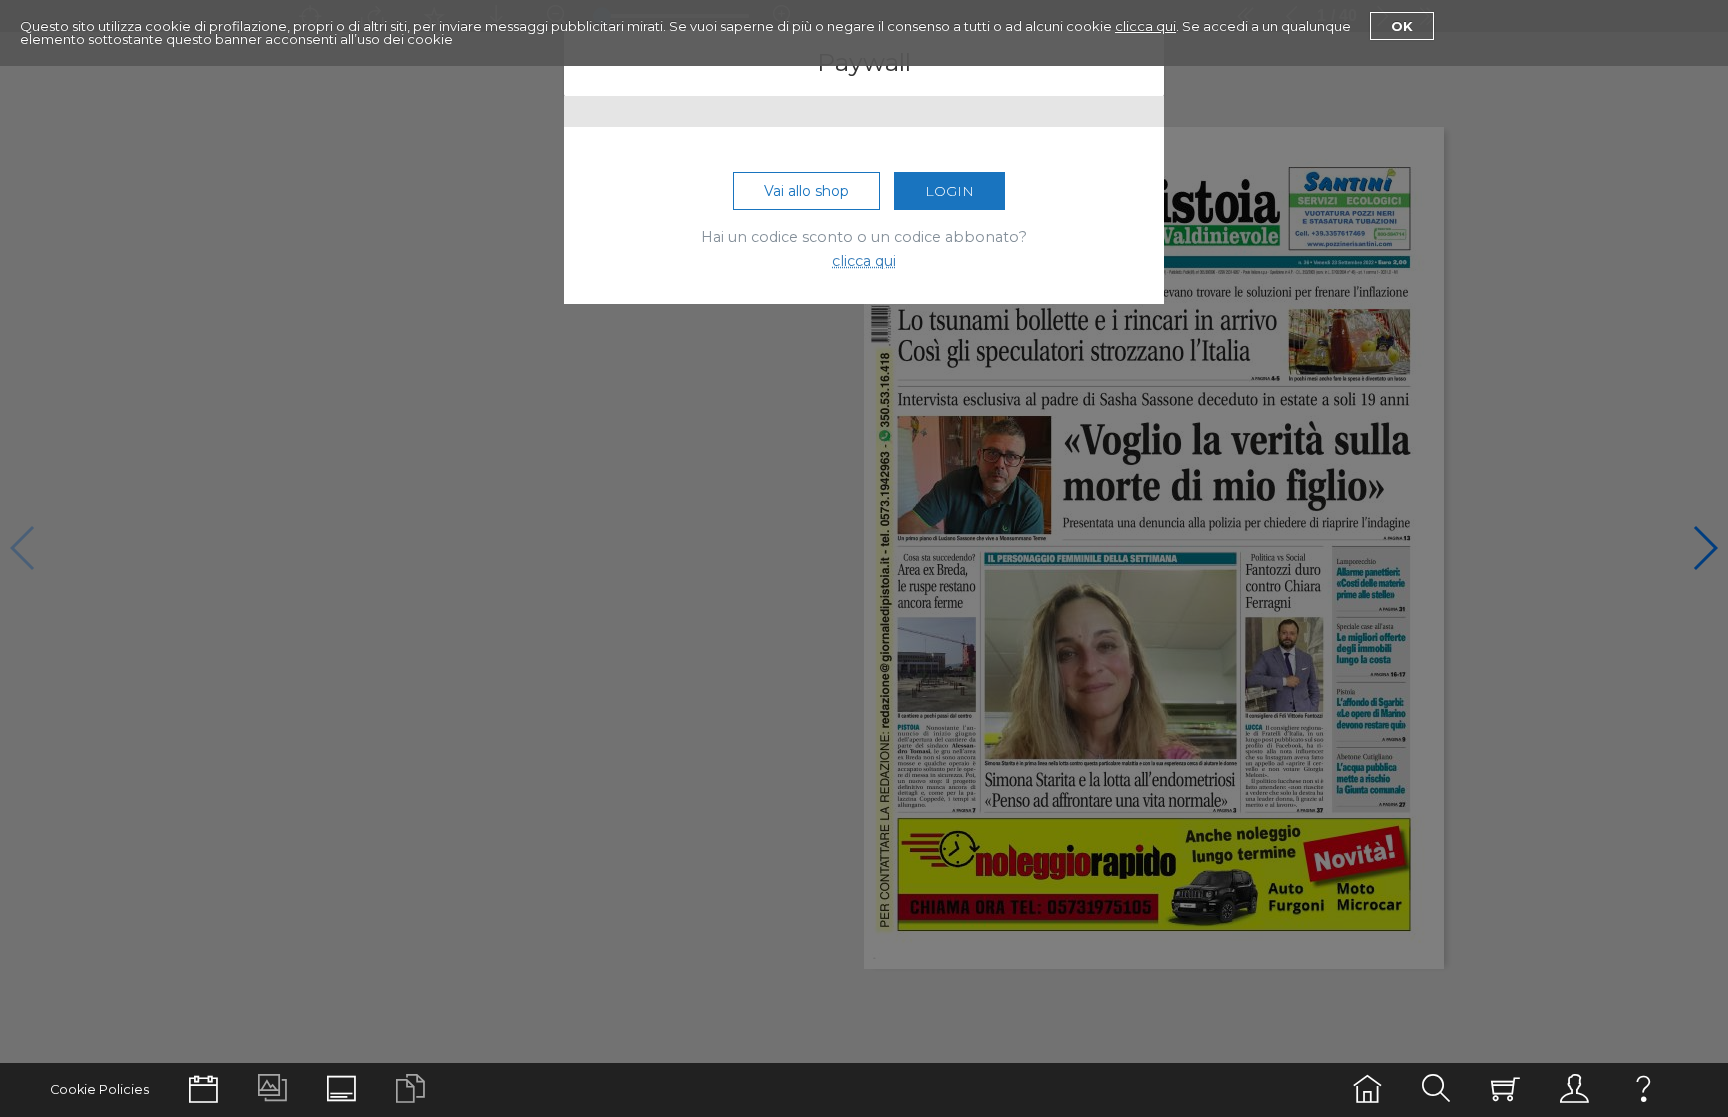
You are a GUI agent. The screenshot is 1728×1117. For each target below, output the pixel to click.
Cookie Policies (99, 1089)
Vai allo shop (806, 191)
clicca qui (1145, 26)
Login (949, 191)
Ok (1402, 26)
